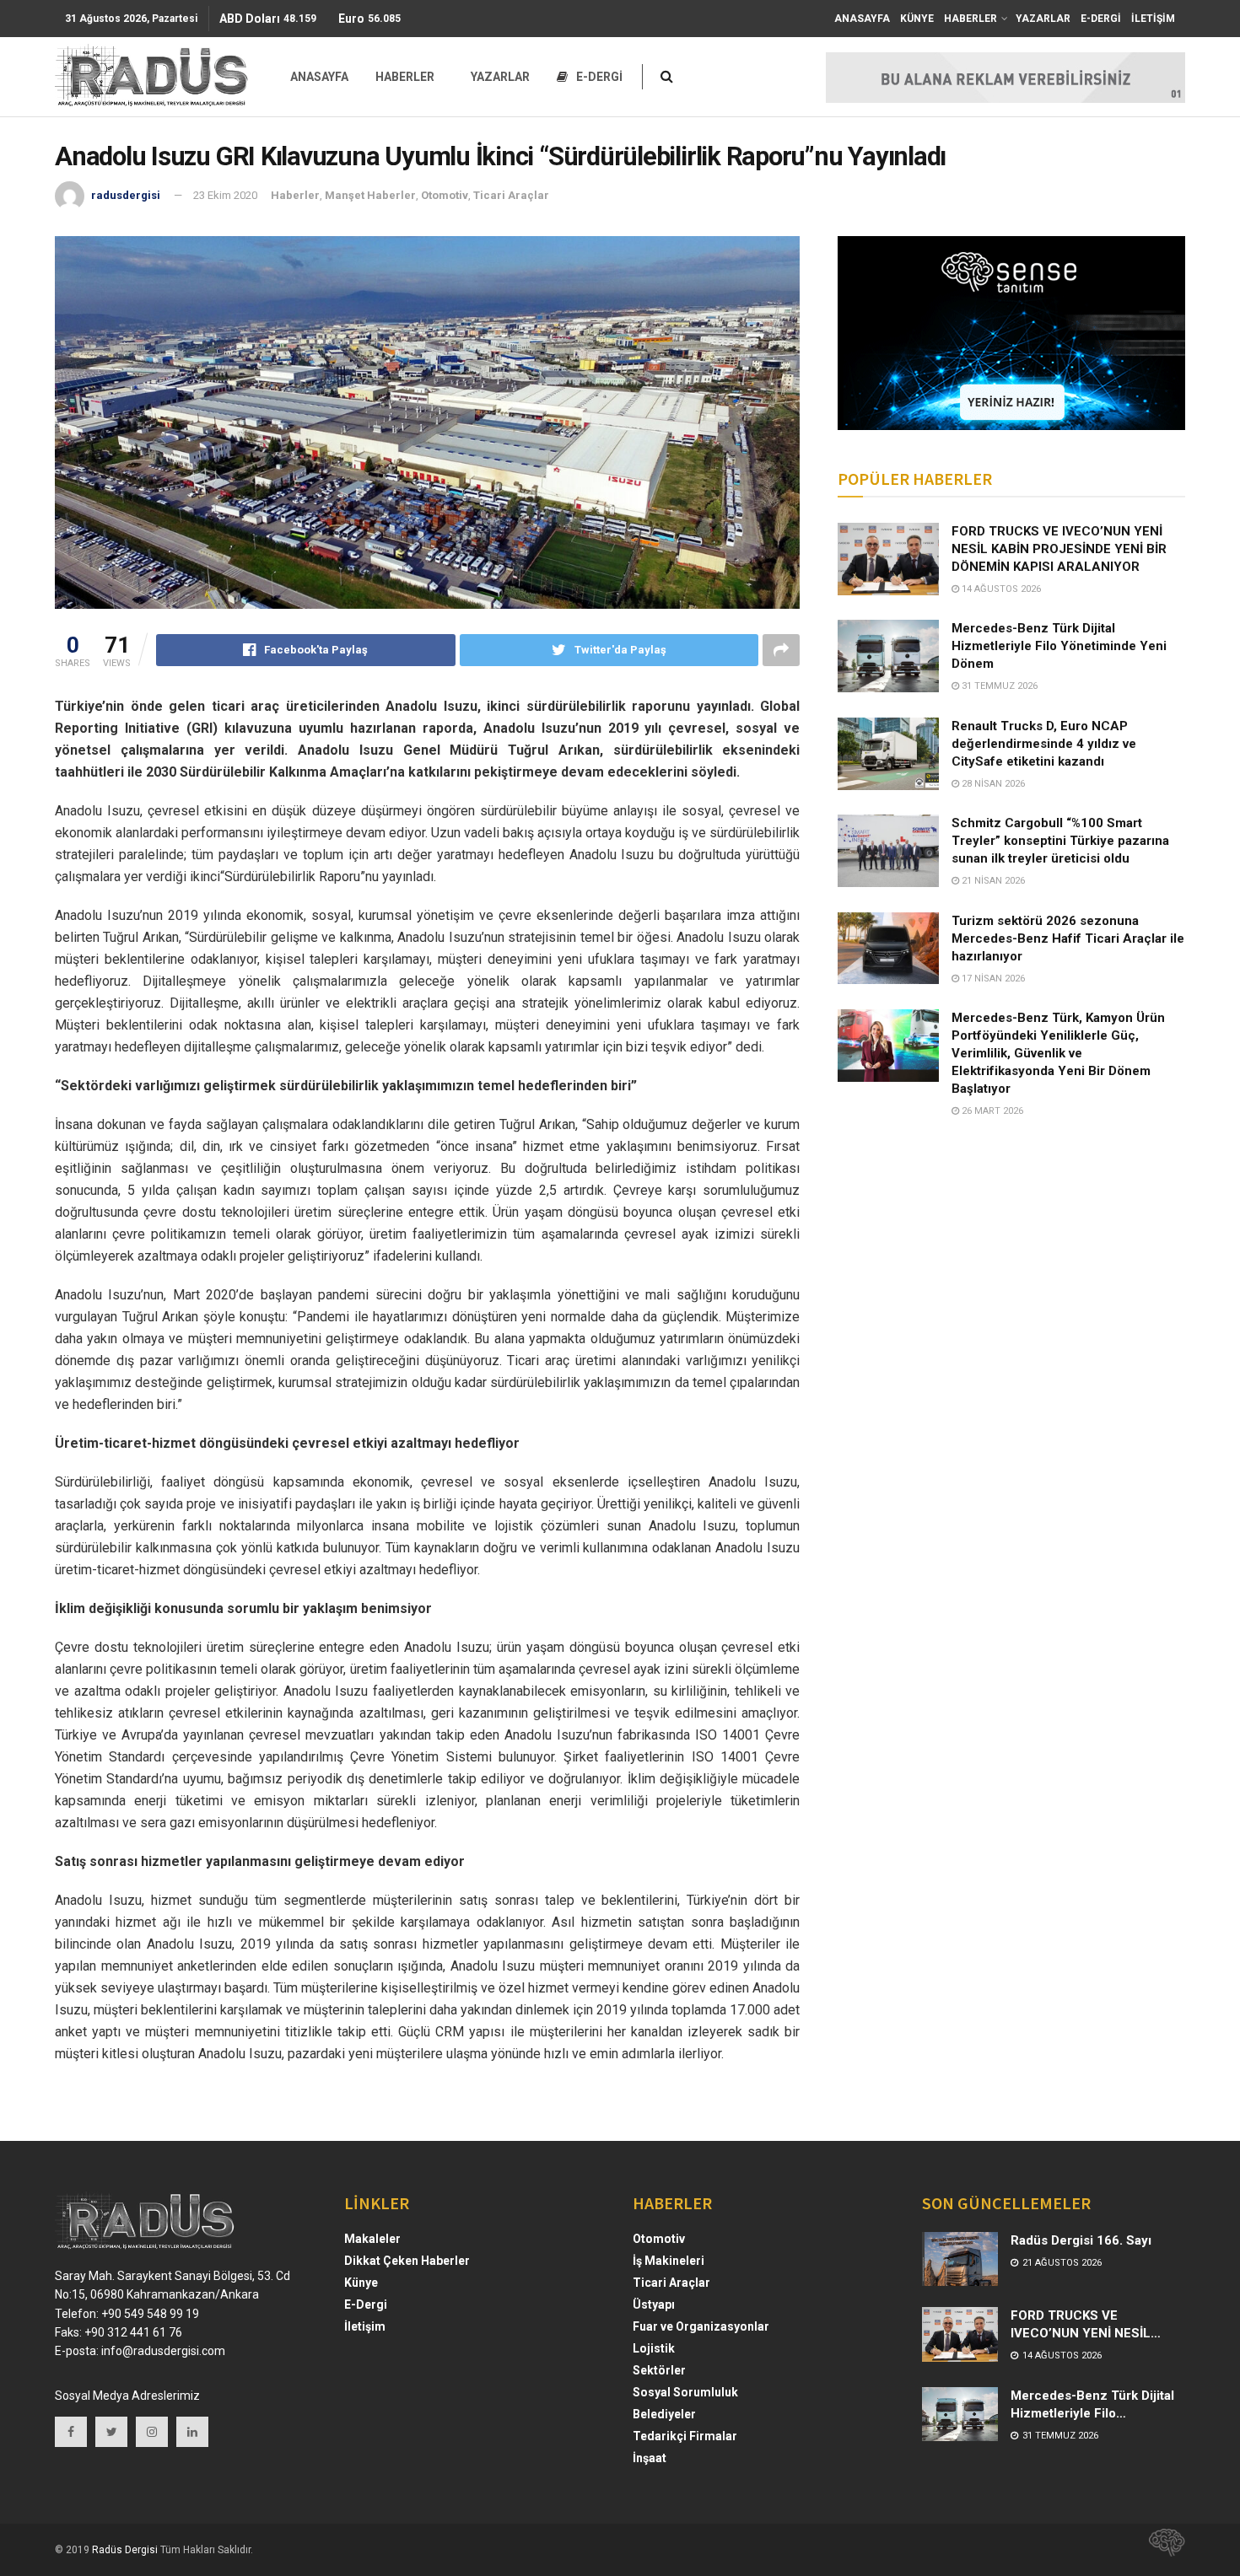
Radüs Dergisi (125, 2550)
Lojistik (654, 2348)
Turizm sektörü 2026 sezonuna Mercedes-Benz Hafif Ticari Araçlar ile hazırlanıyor (1068, 938)
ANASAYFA (862, 19)
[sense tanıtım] (1162, 2550)
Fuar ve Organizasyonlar (701, 2326)
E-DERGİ (1101, 19)
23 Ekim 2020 (225, 195)
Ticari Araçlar (511, 195)
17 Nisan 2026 (992, 979)
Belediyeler (664, 2414)
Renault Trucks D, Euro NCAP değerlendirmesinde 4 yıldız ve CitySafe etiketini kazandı (1044, 744)
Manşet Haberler (370, 195)
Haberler (295, 195)
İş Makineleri (669, 2261)
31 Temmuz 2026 (998, 686)
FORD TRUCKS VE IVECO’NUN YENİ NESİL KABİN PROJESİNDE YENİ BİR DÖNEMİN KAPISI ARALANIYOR (1059, 549)
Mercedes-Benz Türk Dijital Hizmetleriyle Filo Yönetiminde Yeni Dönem (1059, 646)
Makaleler (372, 2239)
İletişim (365, 2326)
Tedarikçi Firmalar (685, 2436)
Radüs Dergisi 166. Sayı (1081, 2240)
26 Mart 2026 (991, 1111)
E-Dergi (366, 2304)
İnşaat (650, 2458)
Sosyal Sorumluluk (685, 2392)
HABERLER (970, 19)
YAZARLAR (1043, 19)
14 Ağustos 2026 (1000, 589)
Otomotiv (445, 195)
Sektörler (659, 2370)
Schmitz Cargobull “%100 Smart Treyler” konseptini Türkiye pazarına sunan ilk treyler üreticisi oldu (1060, 841)
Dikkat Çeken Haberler (407, 2261)
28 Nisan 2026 (992, 784)
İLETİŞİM (1153, 19)
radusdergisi (126, 195)
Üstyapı (654, 2304)
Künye (361, 2283)
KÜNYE (917, 19)
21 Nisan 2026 (992, 881)
